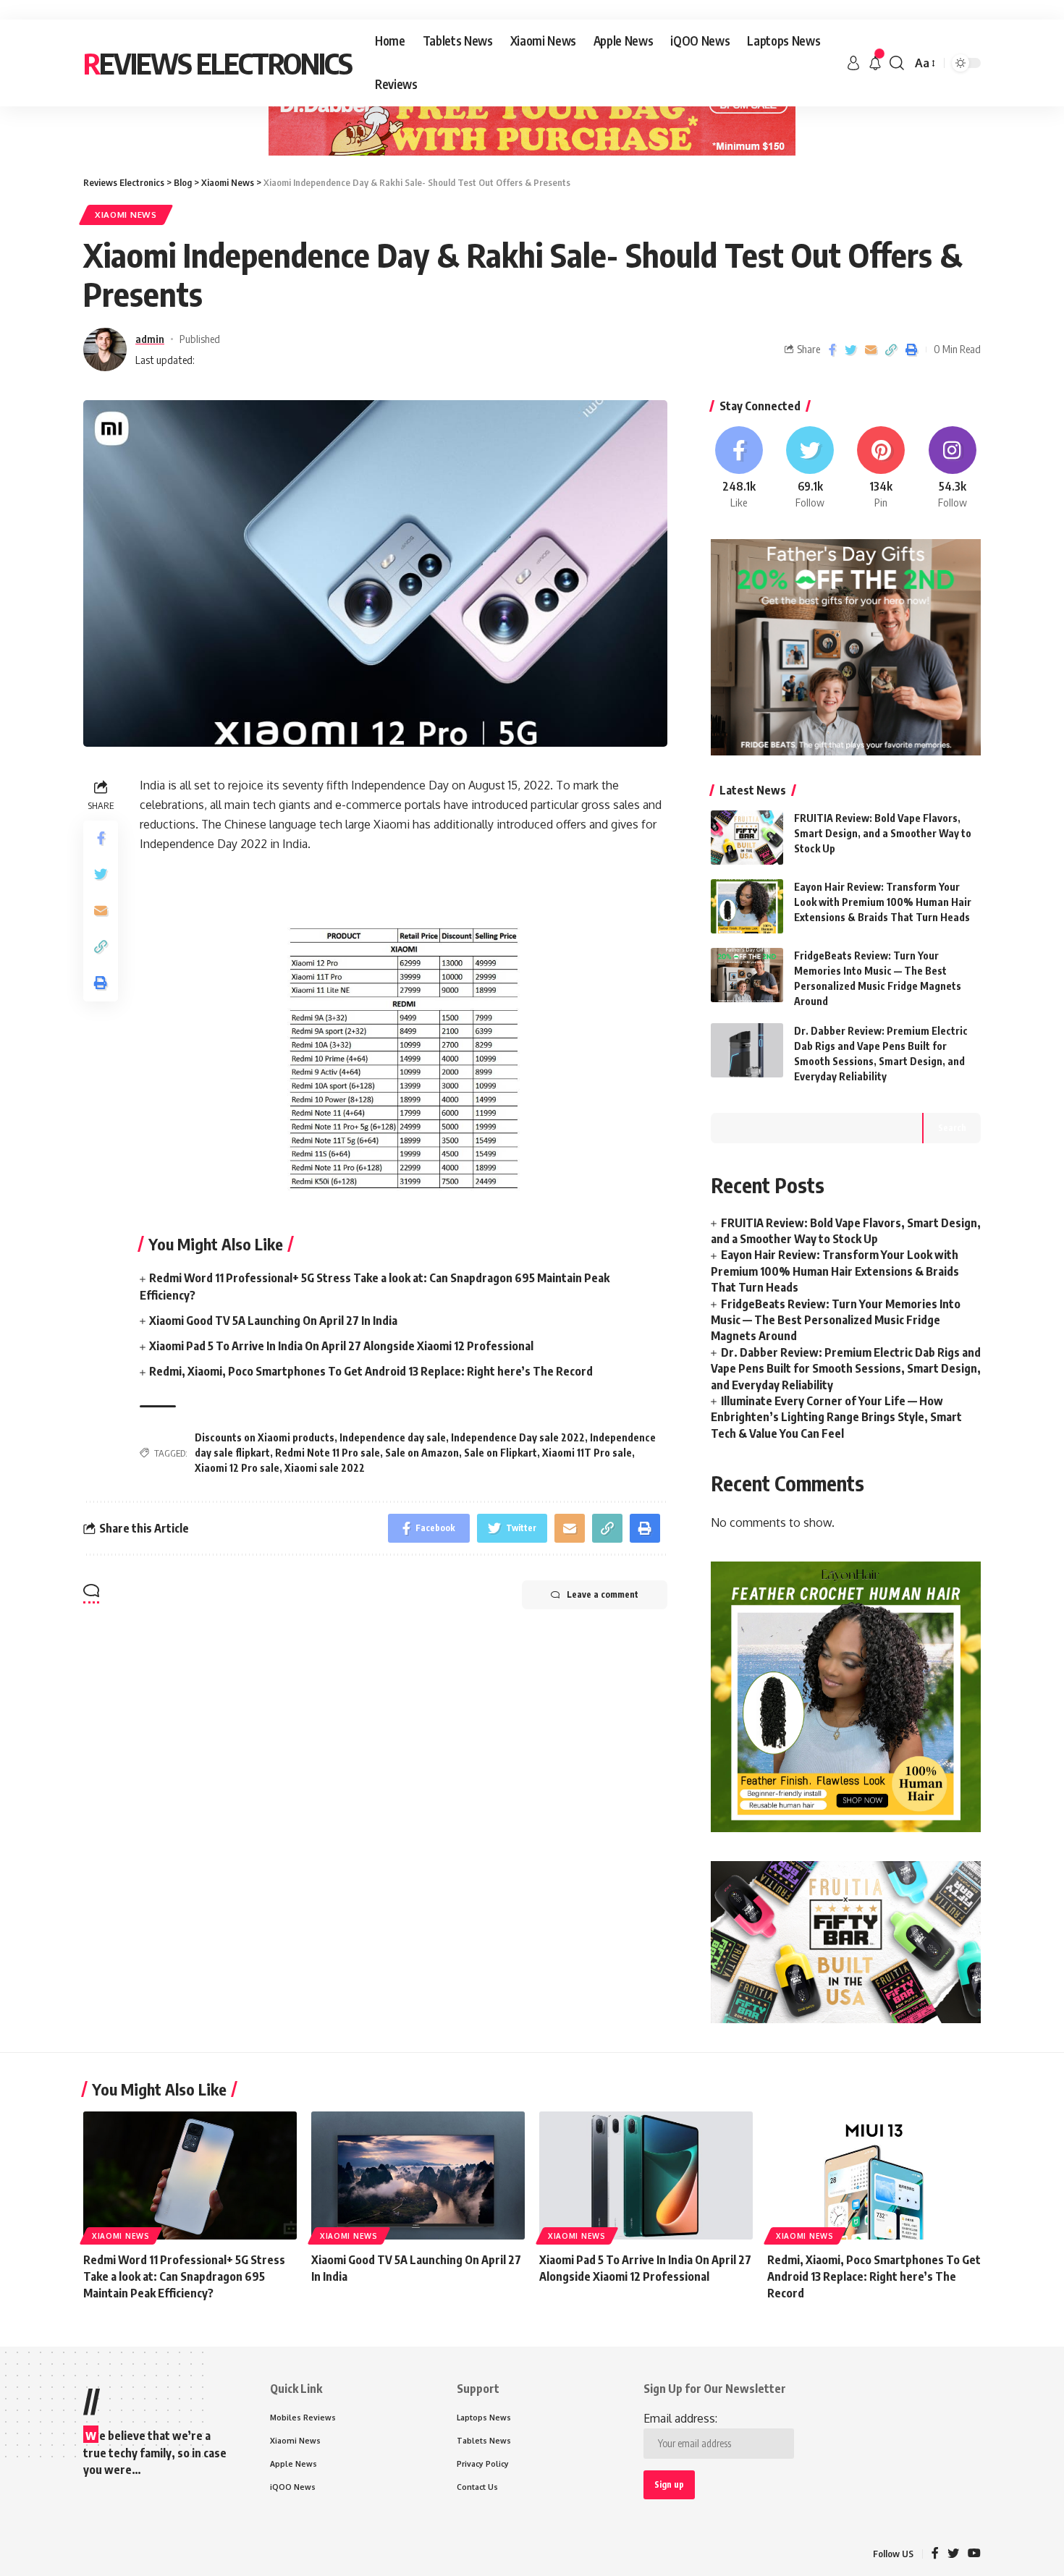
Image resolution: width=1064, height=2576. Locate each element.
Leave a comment (603, 1594)
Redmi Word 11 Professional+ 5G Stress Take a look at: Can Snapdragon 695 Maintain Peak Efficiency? (184, 2276)
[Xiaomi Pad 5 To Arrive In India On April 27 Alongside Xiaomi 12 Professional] (646, 2175)
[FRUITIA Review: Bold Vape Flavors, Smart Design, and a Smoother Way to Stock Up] (747, 838)
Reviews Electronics (218, 63)
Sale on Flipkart (501, 1453)
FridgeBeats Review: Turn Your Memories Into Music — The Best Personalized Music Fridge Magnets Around (836, 1320)
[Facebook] (739, 468)
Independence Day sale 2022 (518, 1437)
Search (952, 1128)
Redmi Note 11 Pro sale (328, 1453)
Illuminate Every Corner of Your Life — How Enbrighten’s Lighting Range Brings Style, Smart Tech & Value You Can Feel (836, 1417)
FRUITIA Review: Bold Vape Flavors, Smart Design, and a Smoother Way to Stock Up (883, 833)
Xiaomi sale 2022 (325, 1468)
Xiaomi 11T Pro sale (587, 1453)
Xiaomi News (126, 215)
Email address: (680, 2418)
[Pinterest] (881, 468)
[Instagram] (953, 468)
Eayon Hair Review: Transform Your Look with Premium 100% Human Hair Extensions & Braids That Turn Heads (883, 902)
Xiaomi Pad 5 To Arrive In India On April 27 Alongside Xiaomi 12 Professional (341, 1346)
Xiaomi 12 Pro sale (237, 1468)
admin (150, 339)
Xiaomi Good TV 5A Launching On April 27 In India (273, 1321)
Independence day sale (393, 1437)
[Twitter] (810, 468)
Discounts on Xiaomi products (265, 1437)
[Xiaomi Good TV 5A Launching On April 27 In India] (418, 2175)
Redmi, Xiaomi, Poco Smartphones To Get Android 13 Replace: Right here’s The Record (371, 1371)
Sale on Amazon (422, 1453)
